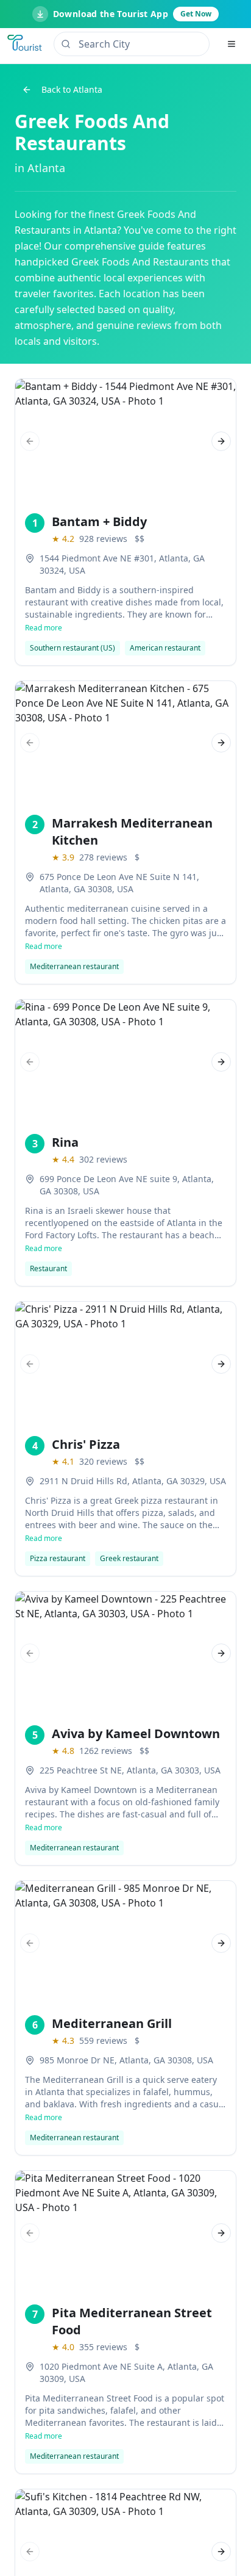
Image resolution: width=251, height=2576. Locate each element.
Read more (44, 628)
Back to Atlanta (72, 89)
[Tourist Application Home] (26, 44)
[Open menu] (232, 44)
